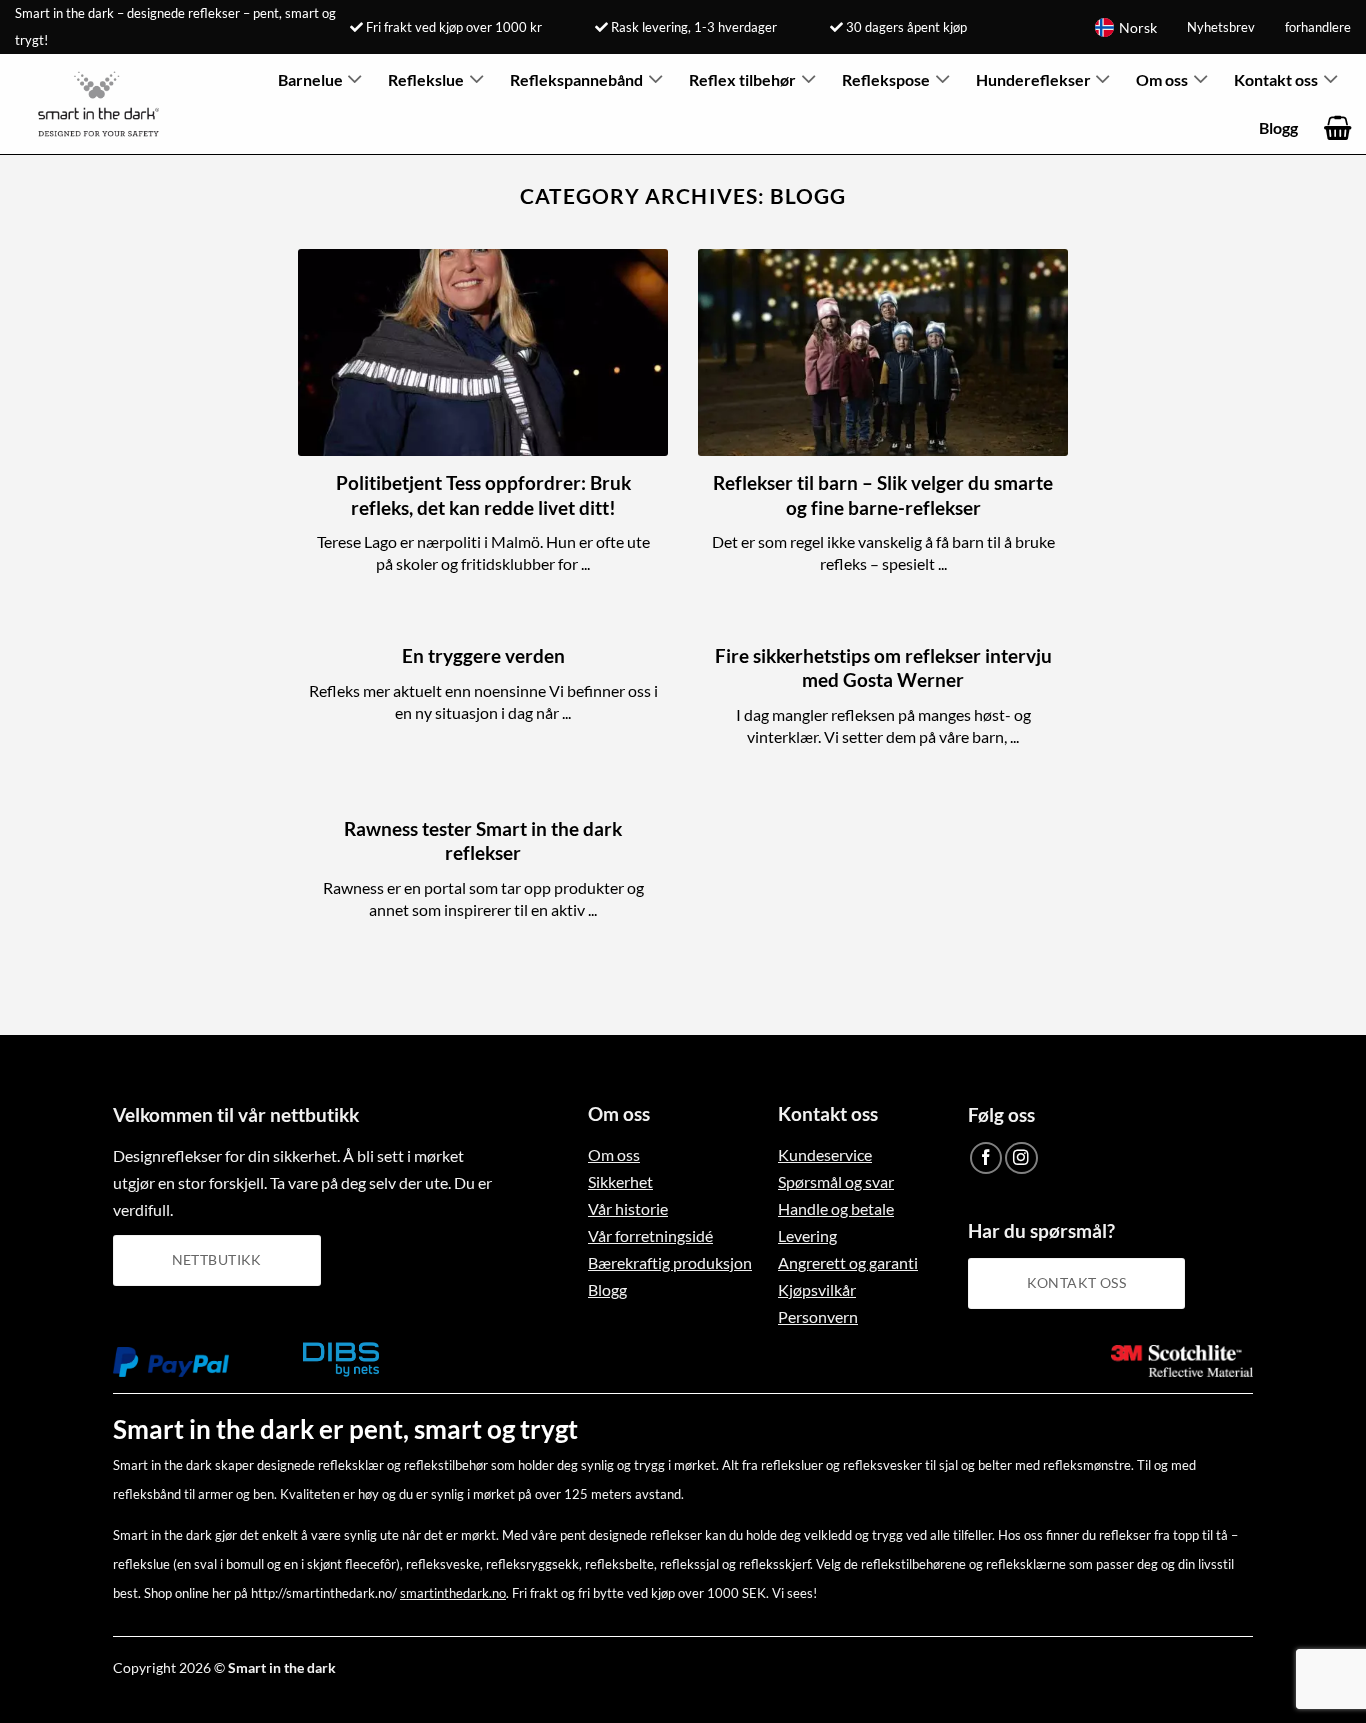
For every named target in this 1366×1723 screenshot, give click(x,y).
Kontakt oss (1276, 79)
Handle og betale (836, 1208)
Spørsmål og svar (836, 1181)
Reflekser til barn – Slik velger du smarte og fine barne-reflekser (883, 495)
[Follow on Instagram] (1021, 1158)
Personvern (818, 1316)
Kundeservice (825, 1154)
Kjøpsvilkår (817, 1289)
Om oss (1162, 79)
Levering (807, 1235)
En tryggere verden (483, 656)
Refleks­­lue (426, 79)
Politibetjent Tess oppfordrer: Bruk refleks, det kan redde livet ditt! (483, 495)
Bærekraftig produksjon (670, 1262)
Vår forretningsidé (650, 1235)
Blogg (1278, 127)
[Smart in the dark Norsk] (111, 104)
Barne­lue (310, 79)
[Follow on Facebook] (986, 1158)
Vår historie (628, 1208)
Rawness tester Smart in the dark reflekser (483, 841)
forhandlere (1318, 27)
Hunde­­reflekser (1033, 79)
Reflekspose (886, 79)
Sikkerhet (620, 1181)
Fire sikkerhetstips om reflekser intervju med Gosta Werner (883, 668)
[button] (1337, 128)
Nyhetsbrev (1221, 27)
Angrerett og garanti (848, 1262)
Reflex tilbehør (742, 79)
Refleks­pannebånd (576, 79)
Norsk (1138, 27)
